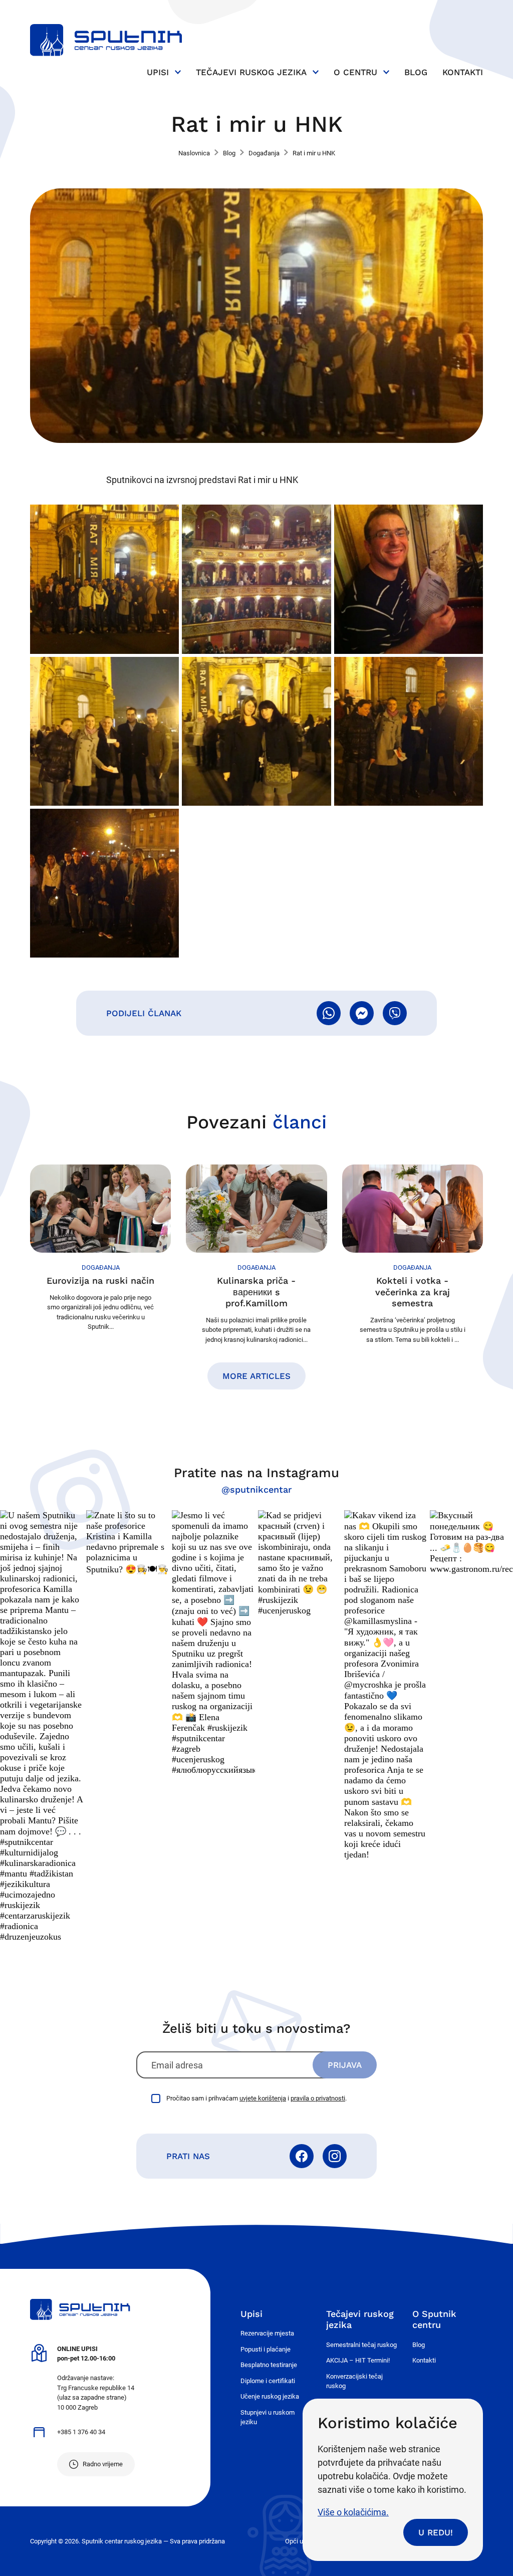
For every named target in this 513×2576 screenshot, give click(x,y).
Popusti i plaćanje (266, 2349)
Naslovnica (194, 153)
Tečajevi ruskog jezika (251, 72)
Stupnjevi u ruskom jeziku (268, 2417)
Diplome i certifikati (268, 2381)
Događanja (264, 153)
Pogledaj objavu (42, 1726)
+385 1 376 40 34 (81, 2432)
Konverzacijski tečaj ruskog (354, 2381)
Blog (416, 72)
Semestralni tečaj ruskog (361, 2345)
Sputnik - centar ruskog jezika (106, 40)
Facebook (302, 2156)
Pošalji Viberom (395, 1013)
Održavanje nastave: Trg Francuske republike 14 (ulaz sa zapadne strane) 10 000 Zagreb (96, 2378)
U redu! (436, 2532)
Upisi (158, 72)
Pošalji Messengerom (362, 1013)
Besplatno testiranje (269, 2365)
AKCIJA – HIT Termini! (358, 2360)
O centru (355, 72)
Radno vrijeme (103, 2464)
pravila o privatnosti (318, 2098)
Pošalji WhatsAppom (329, 1013)
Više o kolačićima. (353, 2512)
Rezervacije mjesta (267, 2333)
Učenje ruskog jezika (270, 2396)
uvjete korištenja (263, 2098)
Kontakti (463, 72)
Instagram (335, 2156)
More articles (256, 1376)
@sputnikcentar (256, 1489)
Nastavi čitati (100, 1248)
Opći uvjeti (300, 2541)
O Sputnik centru (434, 2319)
